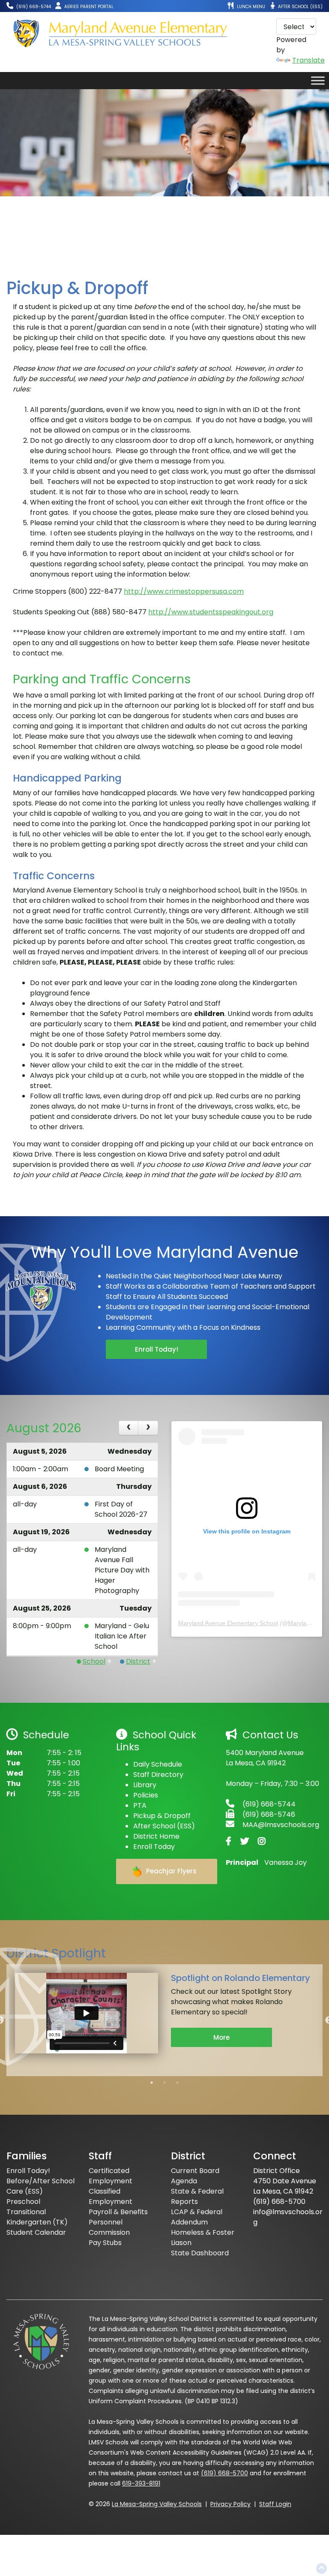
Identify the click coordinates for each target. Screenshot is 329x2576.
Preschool (23, 2202)
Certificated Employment (111, 2176)
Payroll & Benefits (118, 2212)
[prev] (129, 1428)
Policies (146, 1795)
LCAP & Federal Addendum (197, 2217)
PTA (140, 1805)
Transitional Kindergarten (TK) (37, 2217)
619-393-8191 (141, 2483)
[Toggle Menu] (318, 80)
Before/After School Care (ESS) (40, 2186)
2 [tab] (164, 2083)
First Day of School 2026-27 (121, 1509)
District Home (156, 1836)
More (221, 2037)
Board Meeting (119, 1469)
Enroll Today (154, 1847)
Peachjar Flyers (170, 1871)
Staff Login (275, 2504)
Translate (308, 60)
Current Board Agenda (195, 2176)
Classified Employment (111, 2196)
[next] (148, 1428)
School (94, 1661)
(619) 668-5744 (269, 1804)
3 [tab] (177, 2083)
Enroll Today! (157, 1349)
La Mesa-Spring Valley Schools (157, 2504)
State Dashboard (200, 2253)
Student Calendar (36, 2232)
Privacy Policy (230, 2504)
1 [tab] (152, 2083)
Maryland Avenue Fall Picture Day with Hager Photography (122, 1570)
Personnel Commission (109, 2227)
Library (145, 1785)
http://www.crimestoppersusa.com (184, 591)
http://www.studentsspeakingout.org (211, 612)
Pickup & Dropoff (162, 1816)
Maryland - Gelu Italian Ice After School (122, 1636)
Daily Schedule (158, 1764)
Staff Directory (158, 1775)
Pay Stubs (105, 2243)
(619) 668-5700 (224, 2473)
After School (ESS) (164, 1826)
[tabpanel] (164, 2015)
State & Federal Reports (197, 2196)
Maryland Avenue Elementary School (228, 1623)
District (138, 1661)
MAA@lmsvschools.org (281, 1825)
